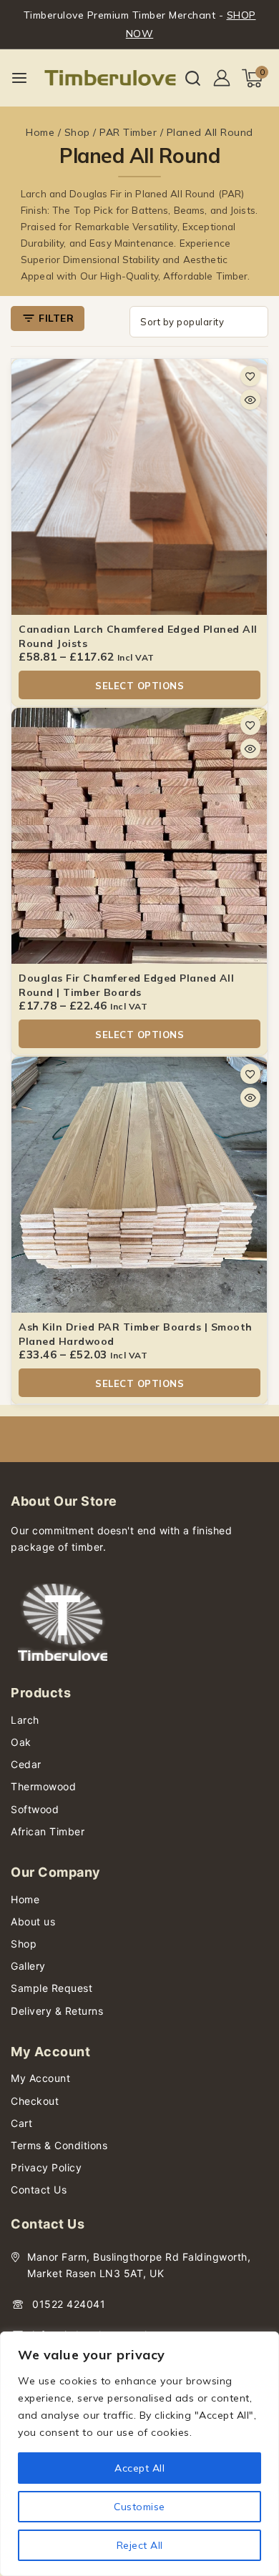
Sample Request (52, 1988)
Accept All (139, 2468)
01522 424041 (69, 2304)
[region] (139, 2454)
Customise (139, 2507)
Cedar (26, 1764)
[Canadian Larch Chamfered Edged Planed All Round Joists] (139, 487)
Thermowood (43, 1786)
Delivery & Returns (57, 2011)
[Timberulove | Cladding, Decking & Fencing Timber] (110, 78)
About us (33, 1921)
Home (25, 1899)
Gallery (28, 1966)
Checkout (35, 2101)
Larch (25, 1720)
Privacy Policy (46, 2167)
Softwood (35, 1809)
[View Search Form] (193, 78)
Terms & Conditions (59, 2145)
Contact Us (39, 2190)
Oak (21, 1742)
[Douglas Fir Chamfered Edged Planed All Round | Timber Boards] (139, 836)
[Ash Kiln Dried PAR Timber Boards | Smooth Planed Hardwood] (139, 1185)
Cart (21, 2123)
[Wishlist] (250, 376)
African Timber (48, 1831)
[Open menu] (19, 78)
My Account (40, 2078)
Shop (24, 1944)
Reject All (140, 2545)
